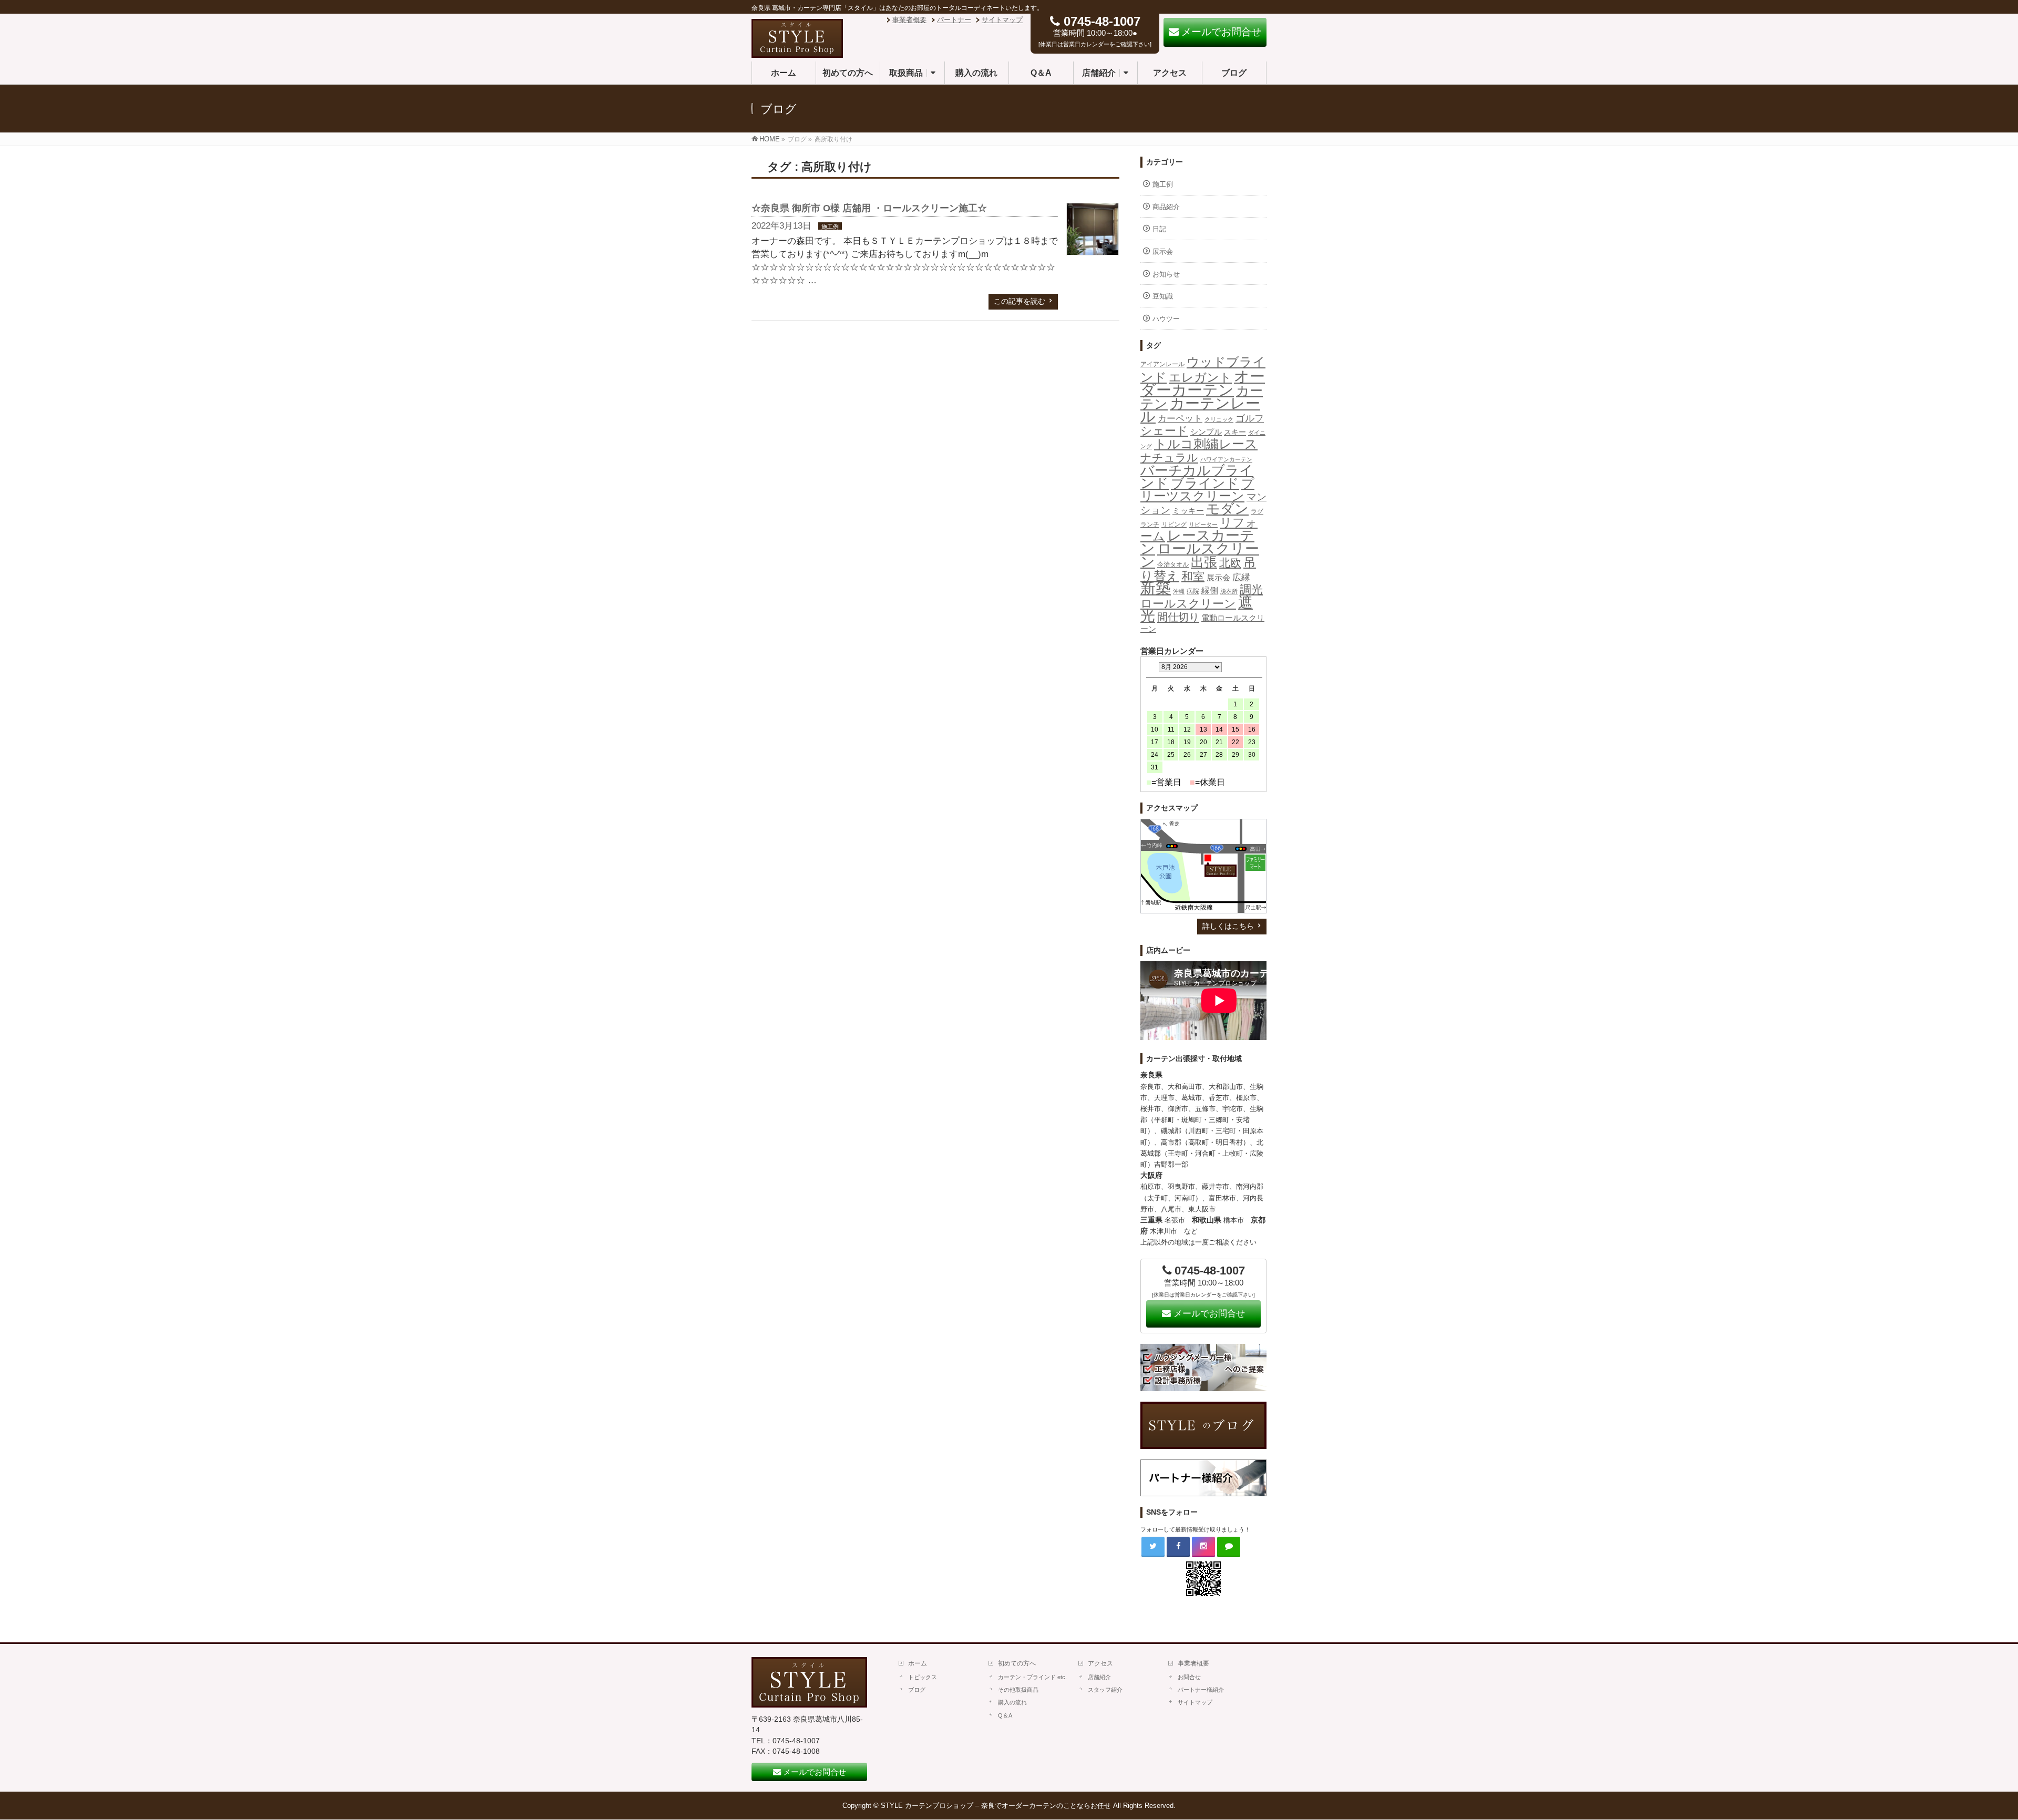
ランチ (1150, 525)
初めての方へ (1017, 1663)
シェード (1164, 431)
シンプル (1206, 432)
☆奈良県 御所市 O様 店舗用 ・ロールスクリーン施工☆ (869, 208)
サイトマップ (1002, 20)
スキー (1235, 432)
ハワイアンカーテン (1226, 459)
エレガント (1200, 377)
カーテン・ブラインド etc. (1032, 1677)
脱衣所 (1229, 591)
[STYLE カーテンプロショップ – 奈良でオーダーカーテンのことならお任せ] (797, 52)
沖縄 (1179, 591)
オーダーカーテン (1203, 383)
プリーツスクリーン (1197, 490)
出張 (1204, 562)
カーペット (1180, 419)
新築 (1156, 588)
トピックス (923, 1677)
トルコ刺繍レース (1206, 444)
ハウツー (1166, 319)
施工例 (830, 227)
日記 (1159, 229)
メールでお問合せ (1208, 1314)
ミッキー (1188, 511)
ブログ (917, 1690)
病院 (1193, 591)
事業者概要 (909, 20)
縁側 (1210, 590)
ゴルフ (1250, 418)
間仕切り (1178, 617)
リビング (1174, 525)
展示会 (1163, 251)
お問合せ (1189, 1677)
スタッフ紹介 (1105, 1690)
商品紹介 (1166, 207)
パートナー (954, 20)
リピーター (1203, 525)
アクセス (1100, 1663)
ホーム (918, 1663)
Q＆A (1005, 1715)
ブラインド (1205, 483)
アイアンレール (1162, 364)
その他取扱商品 (1018, 1690)
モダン (1227, 509)
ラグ (1257, 511)
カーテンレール (1200, 410)
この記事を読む (1020, 301)
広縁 (1241, 577)
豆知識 (1163, 296)
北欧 (1230, 563)
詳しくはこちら (1228, 926)
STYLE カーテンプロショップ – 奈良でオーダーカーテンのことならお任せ (996, 1806)
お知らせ (1166, 274)
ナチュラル (1169, 457)
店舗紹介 (1099, 1677)
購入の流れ (1012, 1702)
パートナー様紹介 (1201, 1690)
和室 (1193, 576)
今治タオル (1173, 564)
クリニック (1219, 419)
